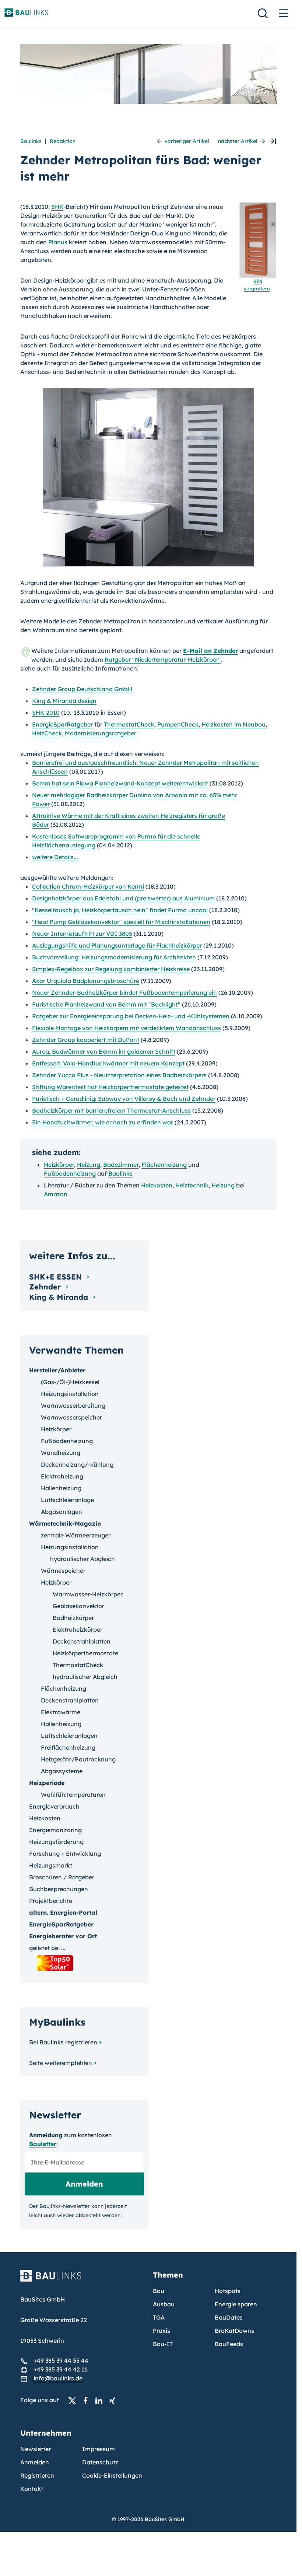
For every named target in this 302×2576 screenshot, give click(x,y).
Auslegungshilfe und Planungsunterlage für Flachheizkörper (117, 945)
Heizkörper (59, 1165)
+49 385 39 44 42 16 (61, 2369)
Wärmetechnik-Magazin (65, 1523)
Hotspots (228, 2291)
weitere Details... (55, 857)
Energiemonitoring (55, 1830)
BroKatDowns (234, 2331)
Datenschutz (100, 2462)
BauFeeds (229, 2344)
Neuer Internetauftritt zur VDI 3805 (82, 934)
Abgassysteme (62, 1771)
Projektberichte (51, 1901)
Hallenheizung (61, 1488)
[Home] (82, 2280)
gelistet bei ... (47, 1948)
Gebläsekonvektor (78, 1606)
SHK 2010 (46, 713)
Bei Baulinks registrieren (63, 2042)
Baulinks (31, 141)
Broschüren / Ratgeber (62, 1877)
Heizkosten (157, 1185)
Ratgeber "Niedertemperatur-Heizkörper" (163, 659)
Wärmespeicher (63, 1571)
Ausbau (164, 2304)
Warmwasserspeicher (71, 1417)
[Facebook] (88, 2400)
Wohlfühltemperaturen (73, 1795)
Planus (58, 242)
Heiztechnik (192, 1185)
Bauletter (43, 2144)
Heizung (89, 1165)
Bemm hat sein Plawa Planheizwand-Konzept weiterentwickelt (120, 783)
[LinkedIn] (101, 2400)
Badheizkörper (73, 1618)
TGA (159, 2317)
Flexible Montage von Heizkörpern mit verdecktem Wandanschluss (127, 1028)
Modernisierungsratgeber (101, 733)
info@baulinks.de (58, 2378)
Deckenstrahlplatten (82, 1641)
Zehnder (46, 1287)
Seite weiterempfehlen (61, 2063)
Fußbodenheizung (70, 1173)
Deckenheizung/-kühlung (77, 1464)
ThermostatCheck (129, 724)
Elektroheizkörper (78, 1630)
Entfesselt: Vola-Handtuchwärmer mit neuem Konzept (108, 1063)
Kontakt (32, 2489)
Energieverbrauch (54, 1806)
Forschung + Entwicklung (65, 1854)
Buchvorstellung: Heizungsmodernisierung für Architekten (114, 957)
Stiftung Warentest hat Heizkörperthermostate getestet (110, 1087)
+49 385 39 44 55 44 (61, 2360)
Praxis (161, 2331)
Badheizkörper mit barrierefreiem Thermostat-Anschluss (111, 1110)
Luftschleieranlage (67, 1500)
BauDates (229, 2317)
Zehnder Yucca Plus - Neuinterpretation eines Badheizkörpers (119, 1075)
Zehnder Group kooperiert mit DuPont (86, 1040)
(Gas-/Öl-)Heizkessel (70, 1382)
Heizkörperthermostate (85, 1653)
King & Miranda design (64, 701)
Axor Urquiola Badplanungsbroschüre (86, 981)
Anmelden (35, 2462)
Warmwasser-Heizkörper (88, 1594)
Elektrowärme (61, 1712)
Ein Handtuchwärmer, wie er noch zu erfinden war (103, 1122)
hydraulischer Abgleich (82, 1559)
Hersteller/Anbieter (57, 1370)
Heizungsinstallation (70, 1394)
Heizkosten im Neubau (233, 724)
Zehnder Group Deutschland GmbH (82, 689)
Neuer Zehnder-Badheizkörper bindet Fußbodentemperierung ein (124, 993)
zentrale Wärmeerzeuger (76, 1535)
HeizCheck (47, 733)
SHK (57, 207)
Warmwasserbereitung (73, 1406)
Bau (159, 2291)
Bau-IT (163, 2344)
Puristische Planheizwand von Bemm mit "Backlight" (106, 1004)
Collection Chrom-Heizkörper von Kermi (88, 886)
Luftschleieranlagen (69, 1736)
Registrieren (37, 2475)
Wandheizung (61, 1453)
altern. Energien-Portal (63, 1912)
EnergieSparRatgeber (62, 724)
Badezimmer (121, 1165)
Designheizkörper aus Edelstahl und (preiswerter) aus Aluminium (123, 898)
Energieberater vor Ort (63, 1936)
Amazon (56, 1194)
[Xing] (114, 2400)
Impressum (99, 2449)
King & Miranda (60, 1297)
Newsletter (36, 2449)
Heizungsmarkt (51, 1865)
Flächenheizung (164, 1165)
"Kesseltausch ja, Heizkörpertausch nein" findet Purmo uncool (120, 910)
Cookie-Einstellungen (112, 2475)
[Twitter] (74, 2400)
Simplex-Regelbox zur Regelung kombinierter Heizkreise (111, 969)
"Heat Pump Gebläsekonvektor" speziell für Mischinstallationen (121, 922)
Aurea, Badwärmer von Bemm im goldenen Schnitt (104, 1051)
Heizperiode (47, 1783)
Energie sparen (236, 2304)
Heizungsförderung (56, 1842)
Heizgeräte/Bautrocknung (78, 1759)
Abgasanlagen (62, 1512)
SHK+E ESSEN (57, 1277)
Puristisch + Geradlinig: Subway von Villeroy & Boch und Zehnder (124, 1099)
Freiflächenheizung (68, 1747)
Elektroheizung (62, 1476)
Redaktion (63, 141)
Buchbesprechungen (59, 1889)
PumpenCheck (178, 724)
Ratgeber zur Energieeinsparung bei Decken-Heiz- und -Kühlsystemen (131, 1016)
